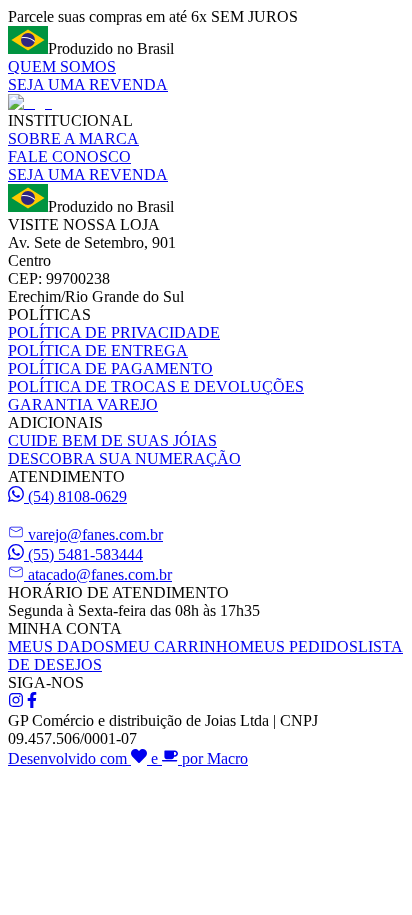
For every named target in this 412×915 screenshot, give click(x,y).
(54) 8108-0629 (77, 496)
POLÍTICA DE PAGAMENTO (110, 368)
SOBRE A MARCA (73, 138)
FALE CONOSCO (69, 156)
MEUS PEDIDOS (299, 646)
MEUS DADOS (61, 646)
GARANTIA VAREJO (83, 404)
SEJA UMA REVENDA (88, 84)
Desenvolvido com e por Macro (128, 758)
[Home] (30, 102)
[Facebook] (32, 702)
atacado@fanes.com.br (100, 574)
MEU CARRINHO (177, 646)
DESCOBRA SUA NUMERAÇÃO (124, 458)
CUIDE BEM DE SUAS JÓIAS (112, 440)
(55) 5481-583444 (85, 554)
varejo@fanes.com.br (95, 534)
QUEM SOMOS (62, 66)
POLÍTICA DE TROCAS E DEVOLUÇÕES (156, 386)
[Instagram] (16, 702)
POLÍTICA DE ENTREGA (98, 350)
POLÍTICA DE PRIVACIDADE (114, 332)
